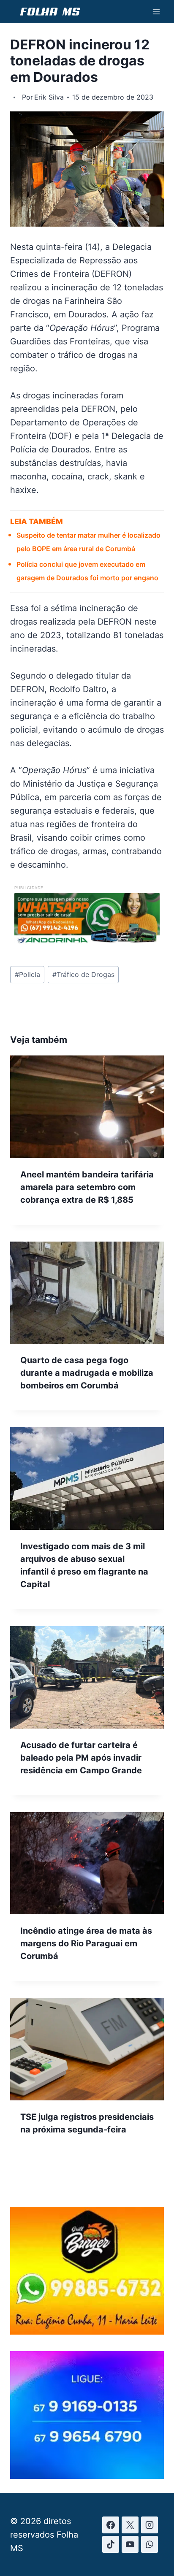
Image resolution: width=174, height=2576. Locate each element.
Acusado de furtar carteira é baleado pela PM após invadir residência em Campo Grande (81, 1758)
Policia (27, 974)
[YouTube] (130, 2544)
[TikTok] (111, 2544)
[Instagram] (150, 2525)
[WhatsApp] (150, 2544)
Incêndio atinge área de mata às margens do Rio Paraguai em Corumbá (86, 1943)
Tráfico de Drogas (83, 974)
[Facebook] (111, 2525)
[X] (130, 2525)
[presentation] (87, 1107)
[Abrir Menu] (156, 12)
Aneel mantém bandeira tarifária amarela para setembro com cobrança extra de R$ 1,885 (87, 1187)
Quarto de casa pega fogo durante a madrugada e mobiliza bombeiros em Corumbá (87, 1373)
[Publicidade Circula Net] (87, 2476)
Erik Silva (49, 97)
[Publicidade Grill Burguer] (87, 2332)
